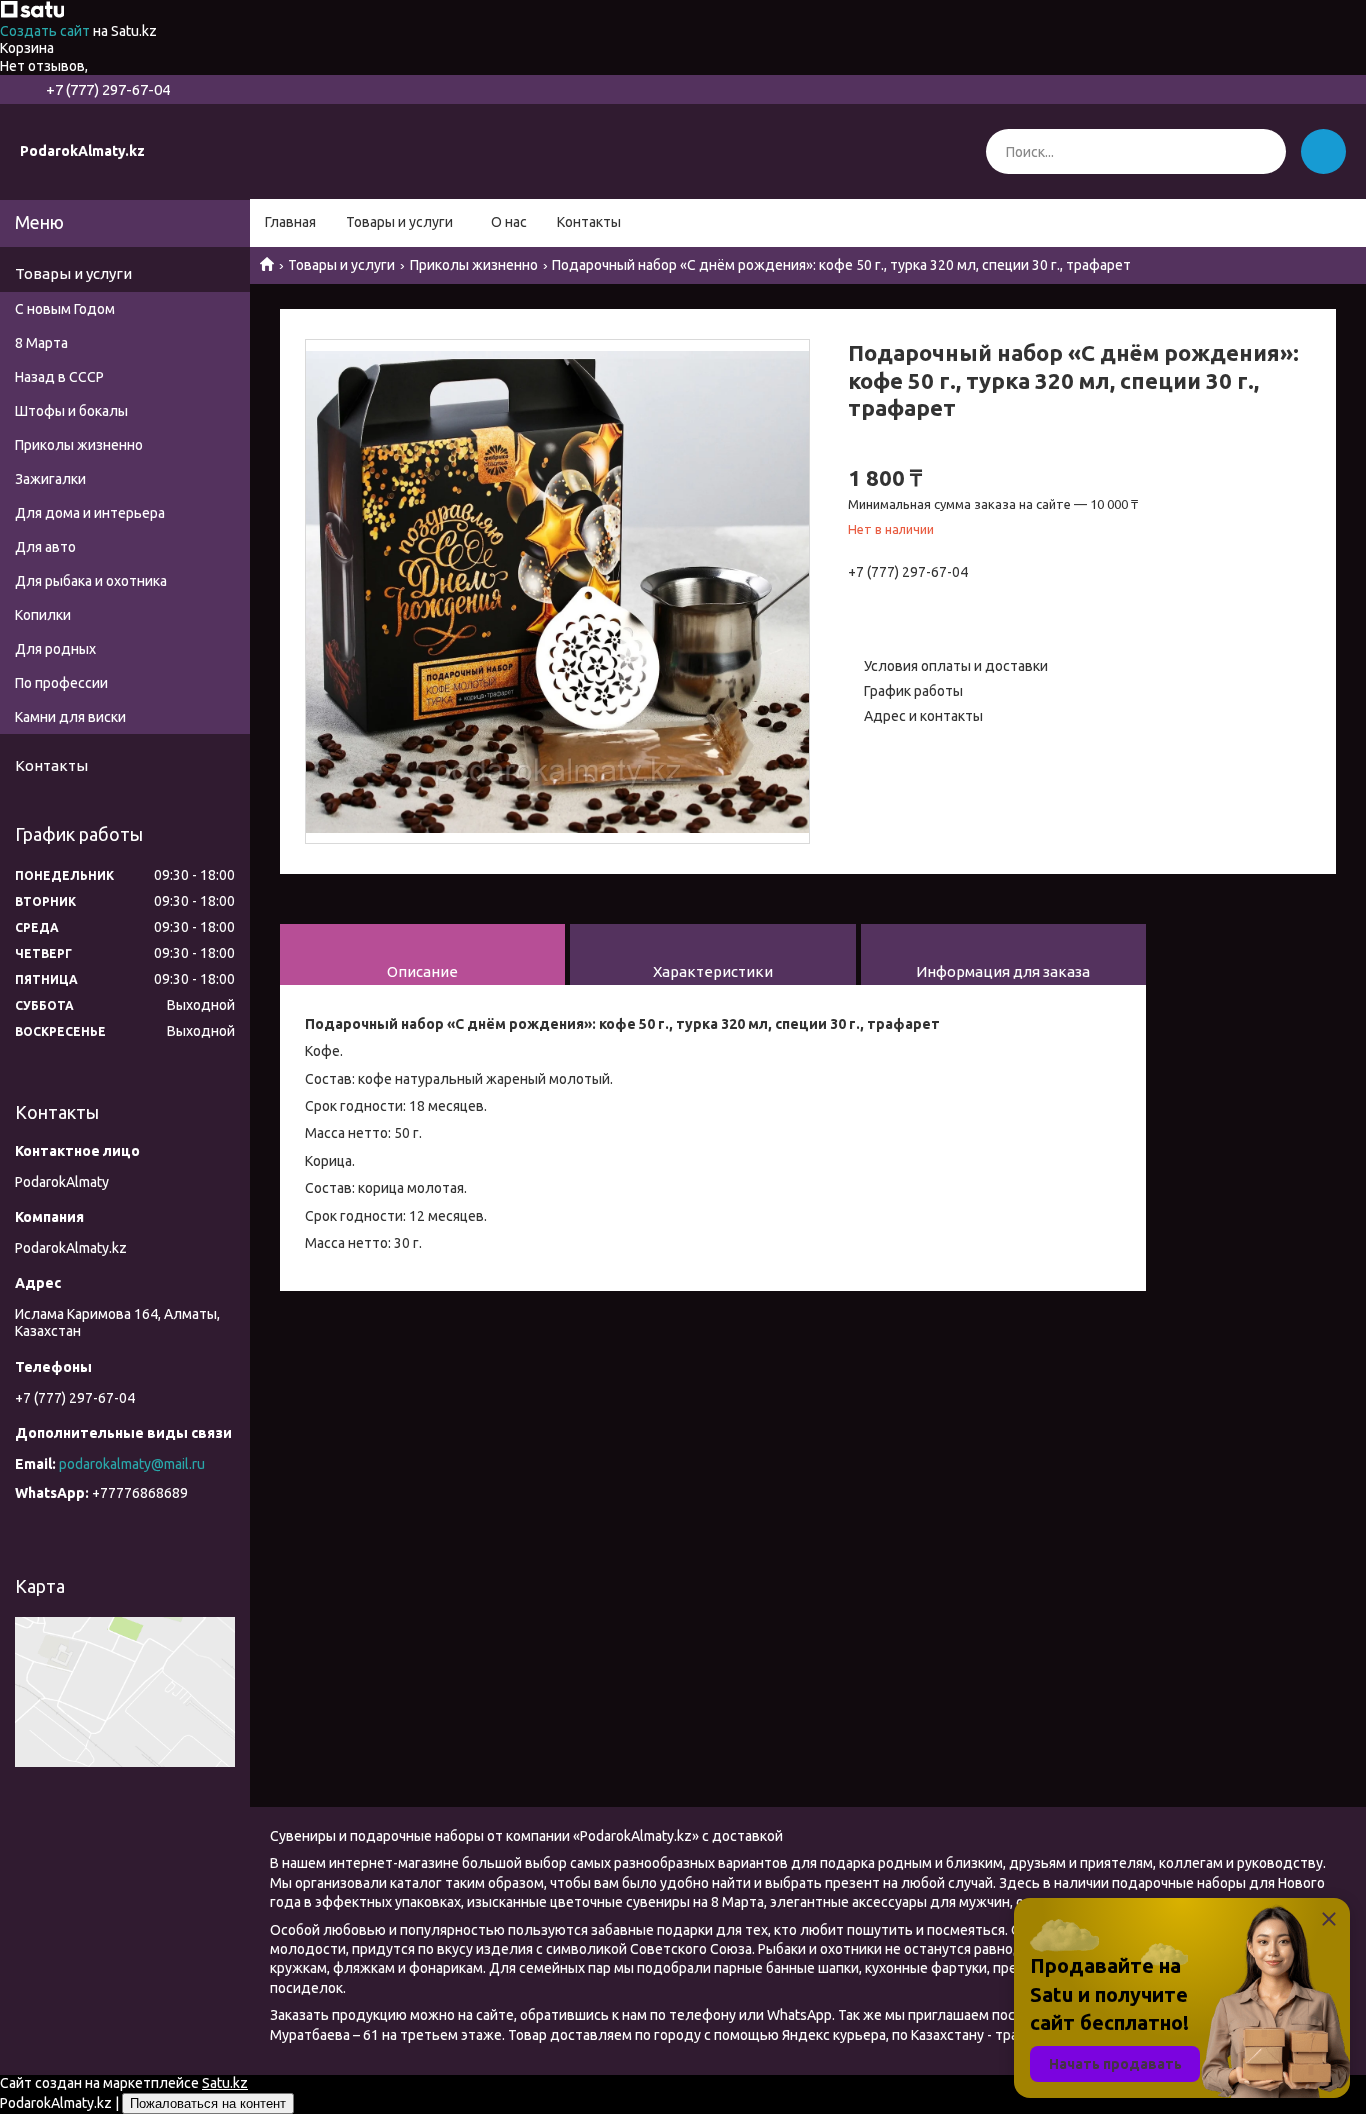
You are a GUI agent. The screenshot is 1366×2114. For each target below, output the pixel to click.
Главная (290, 222)
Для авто (45, 547)
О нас (509, 222)
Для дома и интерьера (90, 513)
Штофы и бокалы (71, 411)
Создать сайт (46, 31)
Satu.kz (225, 2083)
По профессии (61, 683)
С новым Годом (65, 309)
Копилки (43, 615)
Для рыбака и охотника (91, 581)
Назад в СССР (59, 377)
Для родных (55, 649)
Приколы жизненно (474, 265)
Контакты (589, 222)
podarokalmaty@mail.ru (132, 1464)
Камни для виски (70, 717)
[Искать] (1263, 151)
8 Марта (41, 343)
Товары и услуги (399, 222)
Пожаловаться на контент (208, 2103)
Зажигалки (50, 479)
